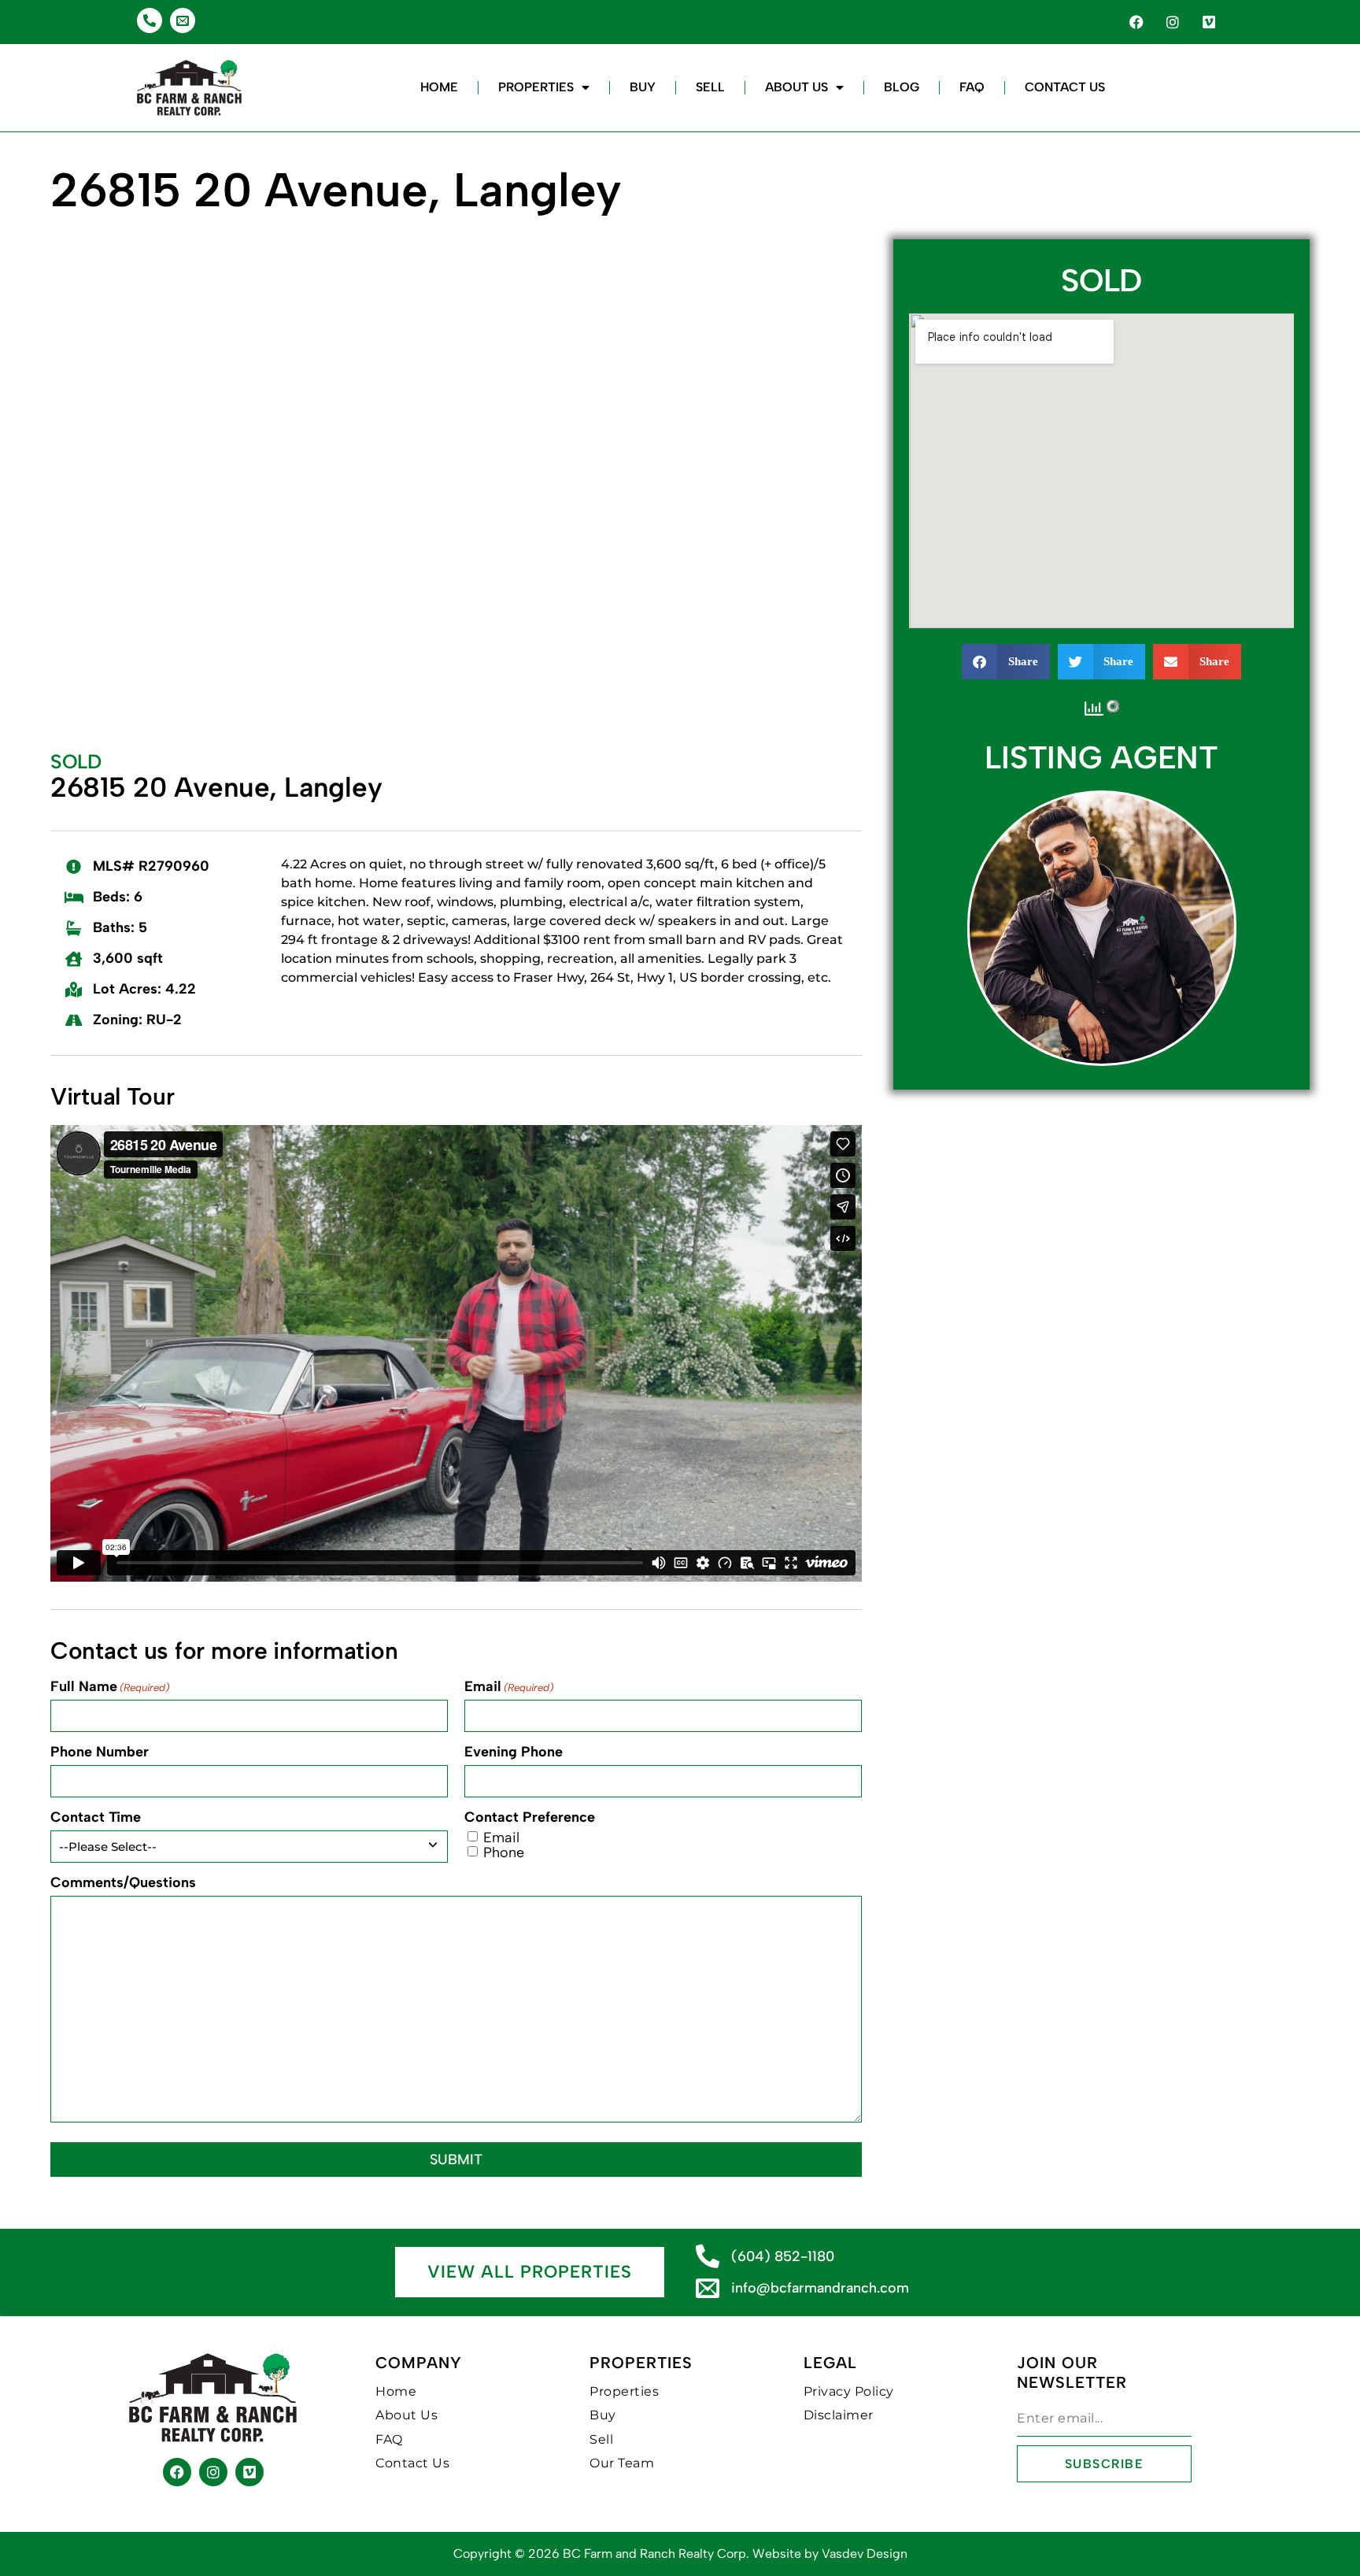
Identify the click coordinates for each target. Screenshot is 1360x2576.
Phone (504, 1852)
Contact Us (1065, 87)
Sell (710, 87)
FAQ (972, 87)
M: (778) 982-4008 (1101, 916)
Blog (902, 87)
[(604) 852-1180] (708, 2256)
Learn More (1102, 964)
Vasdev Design (865, 2554)
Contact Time (96, 1817)
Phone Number (100, 1752)
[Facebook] (1136, 22)
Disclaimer (839, 2415)
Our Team (622, 2463)
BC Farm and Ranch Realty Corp (654, 2554)
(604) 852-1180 (783, 2256)
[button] (1006, 662)
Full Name (110, 1686)
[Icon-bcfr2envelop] (183, 20)
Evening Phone (514, 1752)
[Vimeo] (1209, 22)
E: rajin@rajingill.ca (1102, 927)
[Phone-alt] (150, 20)
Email (509, 1686)
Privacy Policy (849, 2391)
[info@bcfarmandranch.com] (708, 2288)
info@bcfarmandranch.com (820, 2288)
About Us (796, 87)
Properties (536, 87)
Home (439, 87)
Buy (643, 87)
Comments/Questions (123, 1882)
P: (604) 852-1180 (1101, 906)
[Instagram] (1173, 22)
